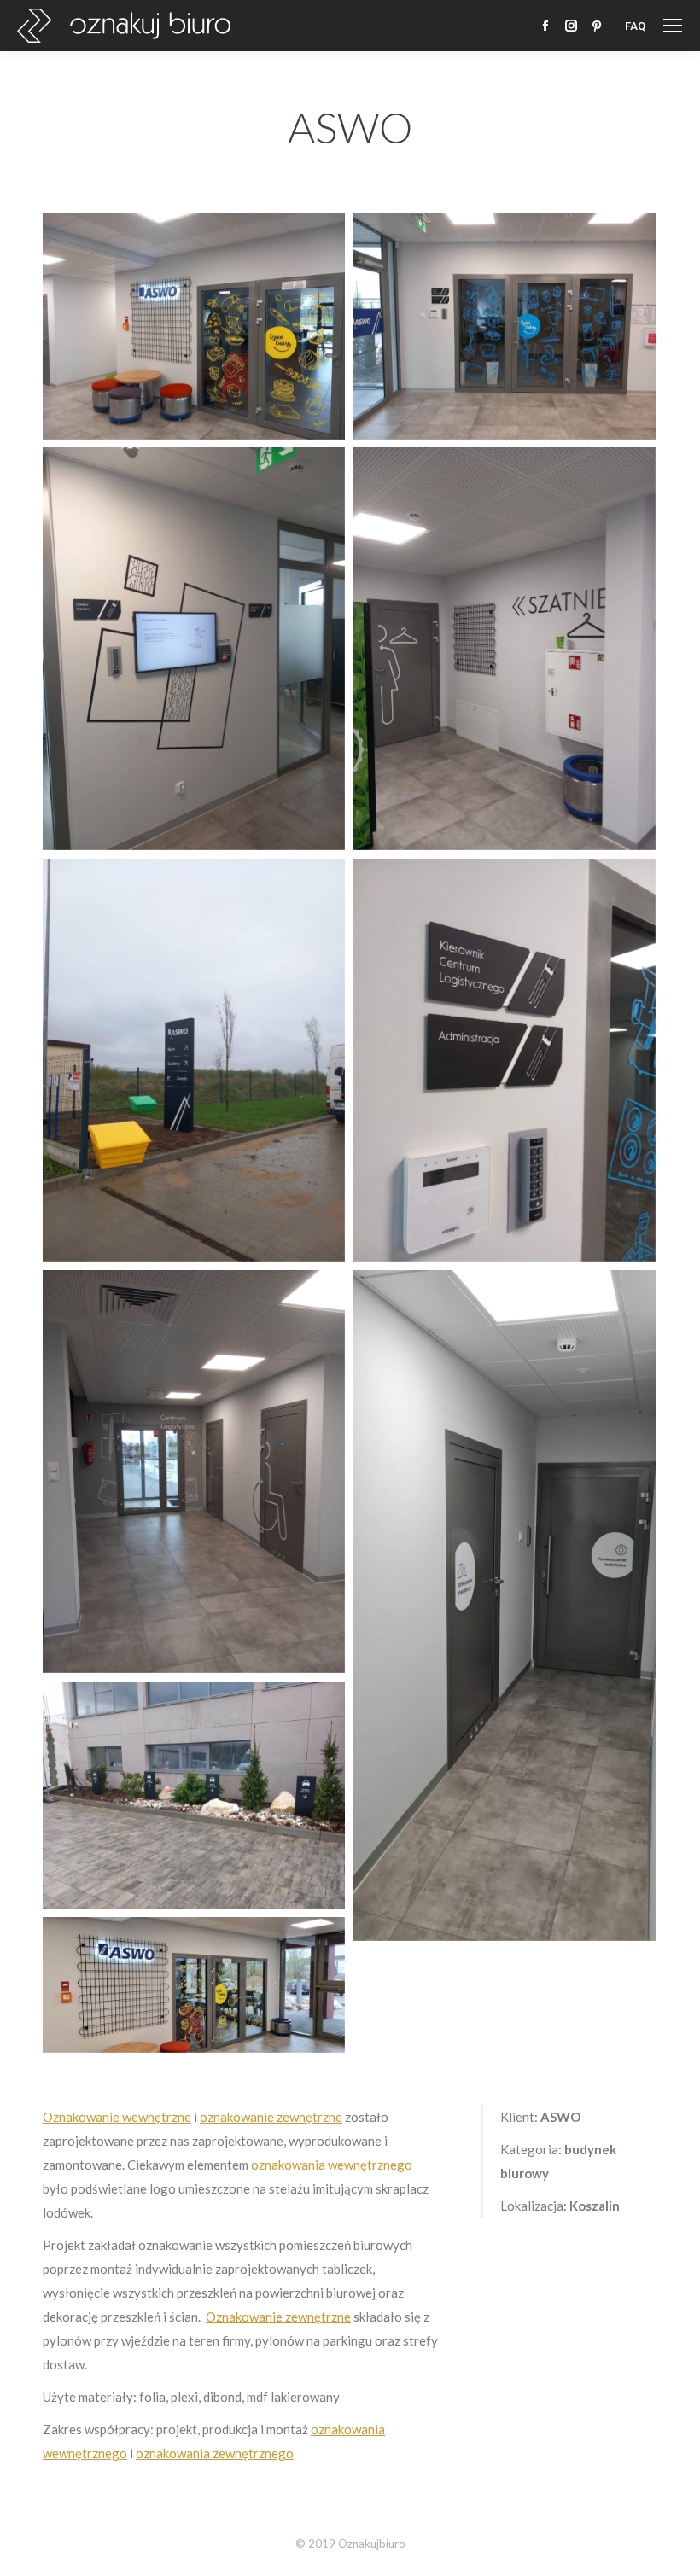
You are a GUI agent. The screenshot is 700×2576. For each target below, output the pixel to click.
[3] (194, 649)
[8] (505, 1060)
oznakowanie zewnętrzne (271, 2117)
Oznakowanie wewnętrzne (117, 2117)
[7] (194, 1060)
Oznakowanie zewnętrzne (278, 2317)
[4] (505, 649)
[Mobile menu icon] (673, 26)
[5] (194, 1796)
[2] (505, 326)
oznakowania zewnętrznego (215, 2453)
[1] (194, 326)
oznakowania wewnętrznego (332, 2165)
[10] (505, 1606)
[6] (194, 1985)
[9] (194, 1472)
